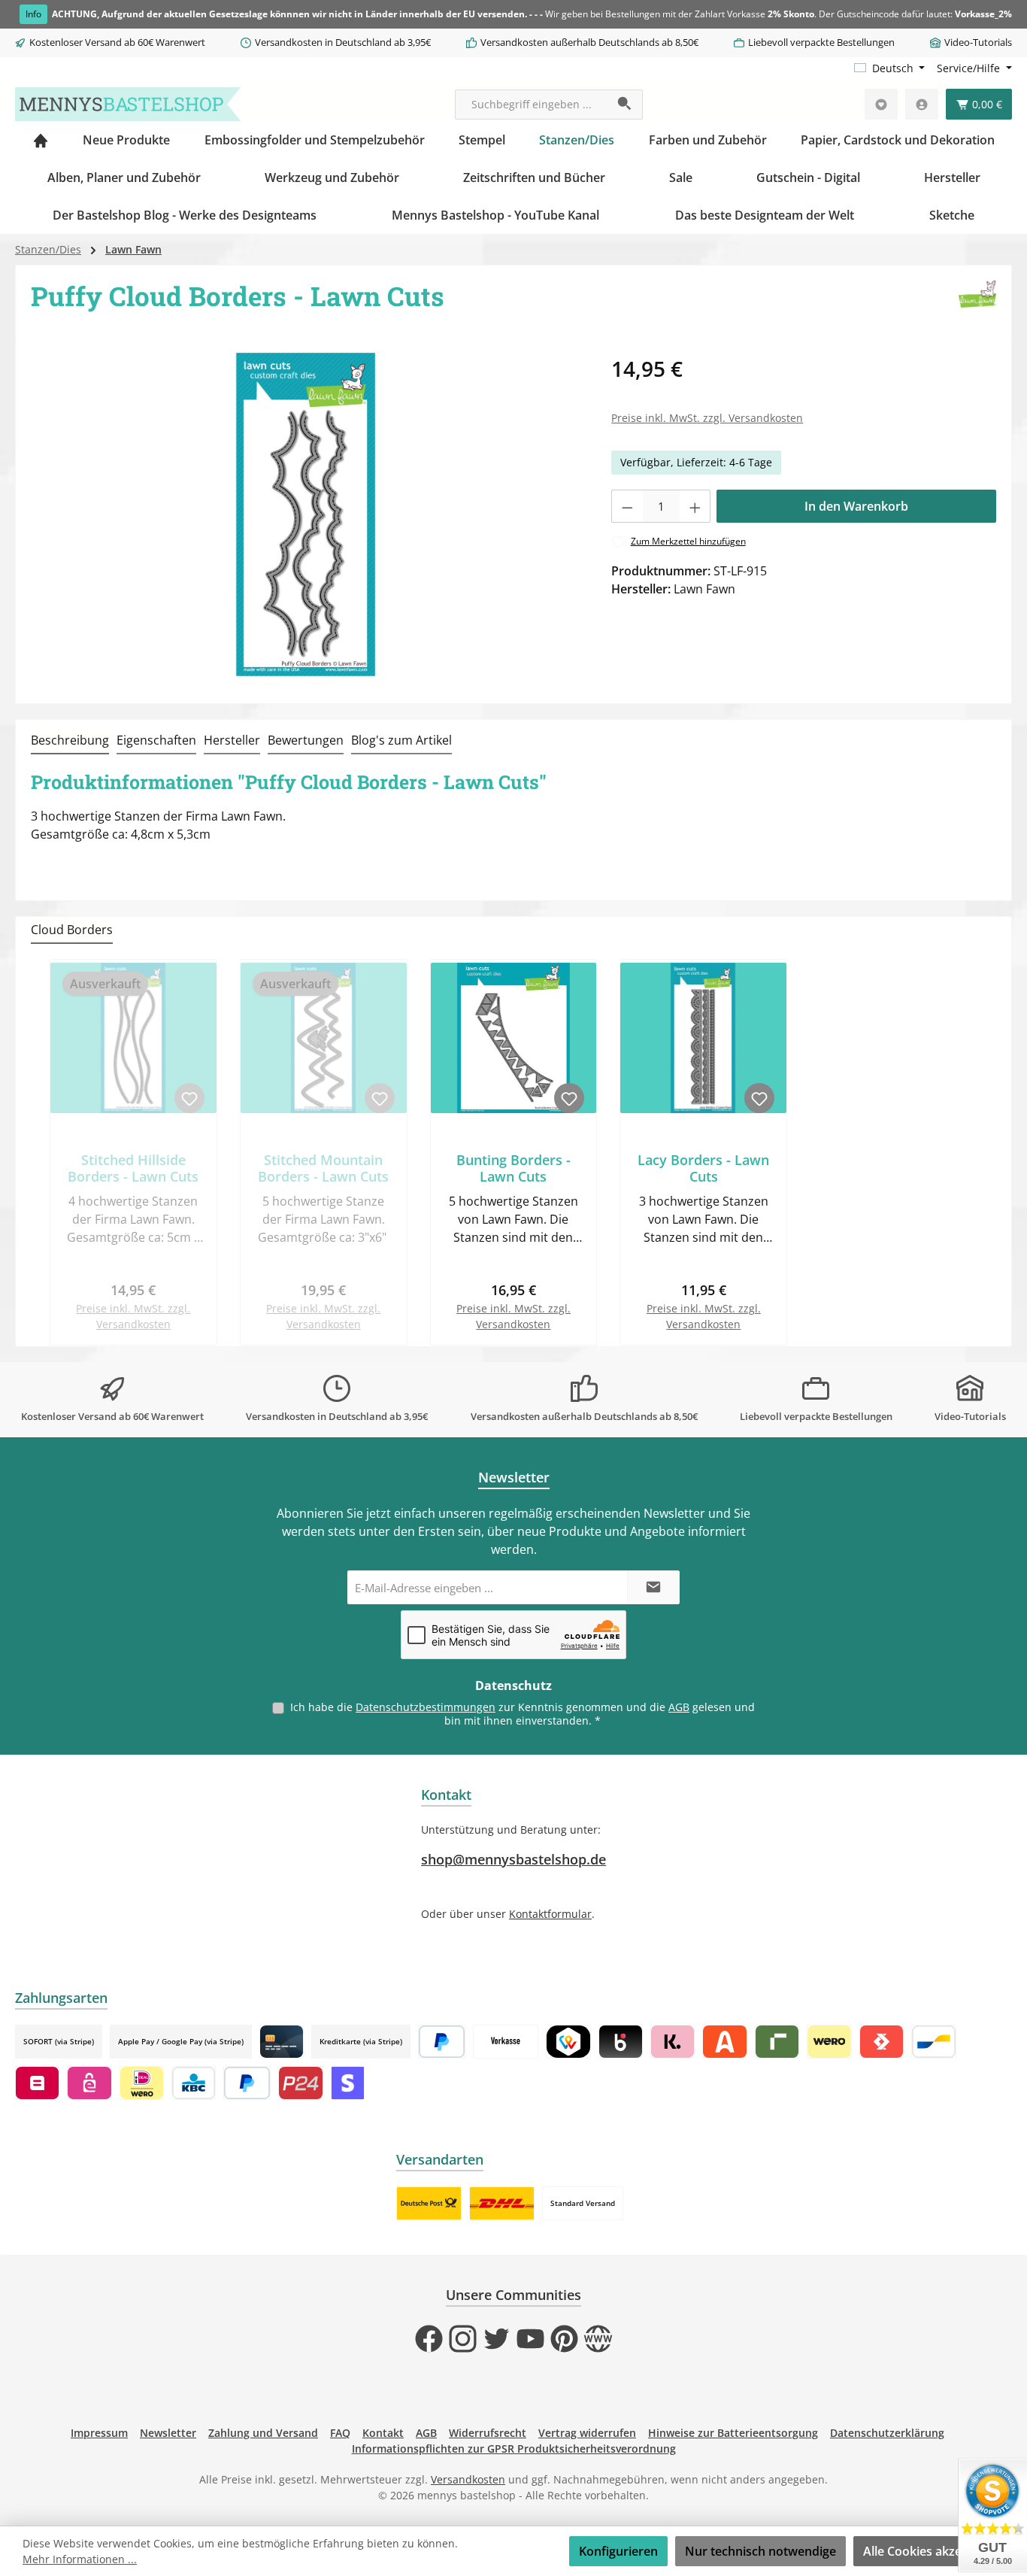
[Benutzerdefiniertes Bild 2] (502, 2203)
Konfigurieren (618, 2551)
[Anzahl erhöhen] (695, 506)
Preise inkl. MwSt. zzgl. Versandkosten (707, 418)
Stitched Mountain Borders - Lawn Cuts (323, 1168)
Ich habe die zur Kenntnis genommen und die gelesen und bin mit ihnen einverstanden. (523, 1714)
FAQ (340, 2433)
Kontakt (383, 2433)
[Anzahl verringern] (627, 506)
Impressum (99, 2433)
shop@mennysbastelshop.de (513, 1859)
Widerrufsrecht (488, 2433)
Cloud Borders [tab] (72, 930)
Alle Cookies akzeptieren (933, 2551)
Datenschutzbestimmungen (426, 1707)
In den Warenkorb (856, 506)
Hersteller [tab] (232, 740)
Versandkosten (468, 2479)
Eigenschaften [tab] (156, 740)
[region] (306, 514)
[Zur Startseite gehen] (128, 104)
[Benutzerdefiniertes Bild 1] (429, 2203)
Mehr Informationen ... (80, 2559)
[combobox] (532, 105)
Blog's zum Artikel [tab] (401, 740)
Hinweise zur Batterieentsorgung (733, 2433)
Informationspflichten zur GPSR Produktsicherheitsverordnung (514, 2449)
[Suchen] (625, 105)
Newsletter (168, 2433)
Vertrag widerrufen (587, 2433)
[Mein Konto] (922, 104)
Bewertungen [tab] (306, 740)
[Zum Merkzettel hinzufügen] (189, 1098)
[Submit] (653, 1587)
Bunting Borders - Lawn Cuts (513, 1168)
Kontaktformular (550, 1914)
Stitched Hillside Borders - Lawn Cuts (133, 1168)
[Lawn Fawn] (977, 302)
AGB (679, 1707)
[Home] (41, 140)
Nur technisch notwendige (760, 2551)
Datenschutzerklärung (887, 2433)
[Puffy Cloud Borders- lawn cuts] (306, 514)
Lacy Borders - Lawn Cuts (703, 1168)
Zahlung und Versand (263, 2433)
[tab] (70, 741)
